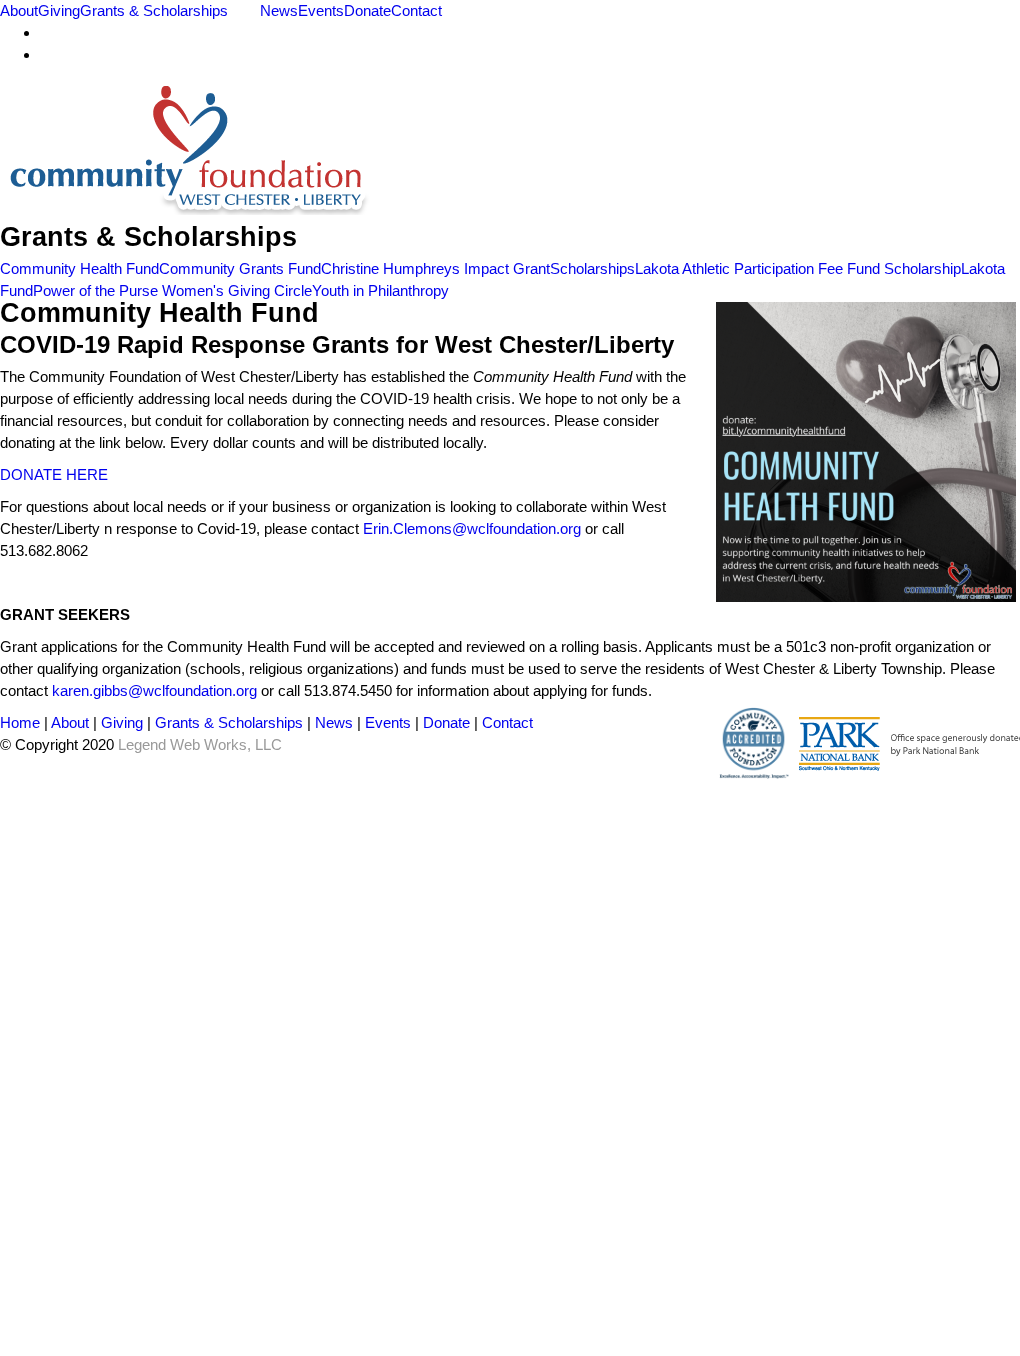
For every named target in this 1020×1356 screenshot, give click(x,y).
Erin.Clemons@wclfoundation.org (472, 528)
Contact (416, 10)
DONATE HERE (54, 474)
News (279, 10)
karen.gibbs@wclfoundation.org (154, 690)
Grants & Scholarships (154, 10)
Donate (367, 10)
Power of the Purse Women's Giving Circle (172, 290)
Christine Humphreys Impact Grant (435, 268)
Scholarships (592, 268)
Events (321, 10)
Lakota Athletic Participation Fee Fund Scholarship (798, 268)
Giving (59, 10)
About (19, 10)
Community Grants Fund (240, 268)
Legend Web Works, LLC (200, 744)
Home (20, 722)
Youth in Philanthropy (380, 290)
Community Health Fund (79, 268)
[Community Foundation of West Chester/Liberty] (185, 204)
